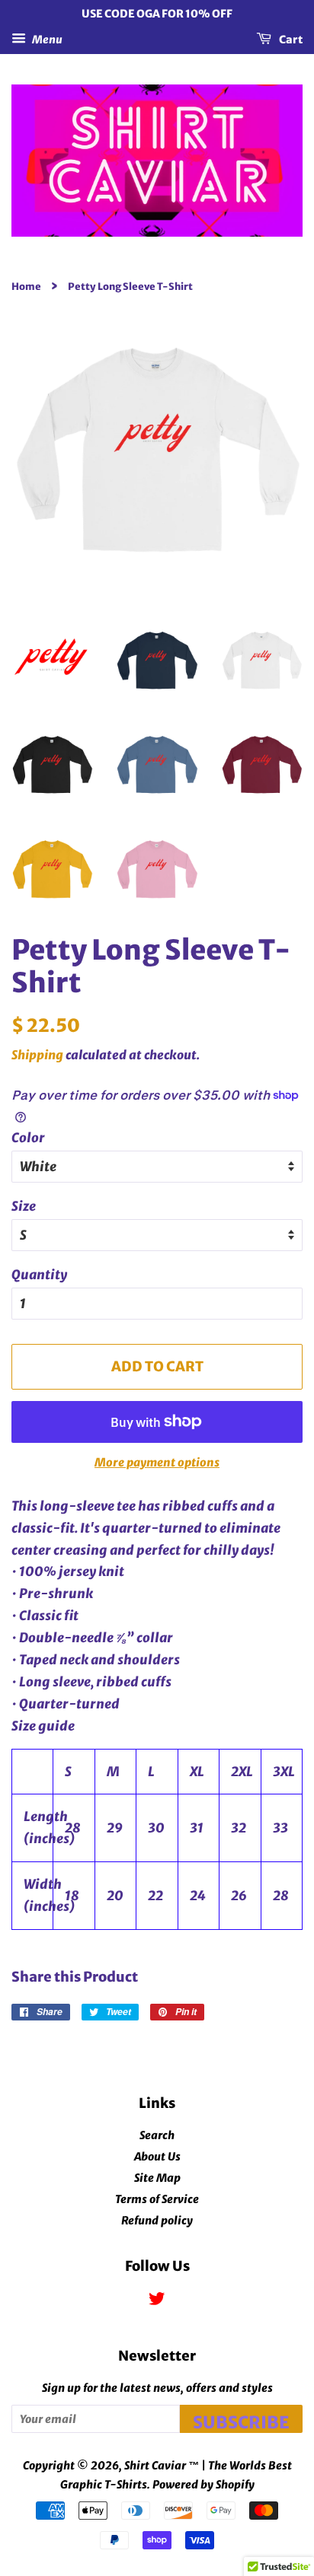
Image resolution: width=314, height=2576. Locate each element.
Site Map (157, 2178)
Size (24, 1206)
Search (157, 2135)
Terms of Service (157, 2199)
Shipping (37, 1055)
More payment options (157, 1462)
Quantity (39, 1275)
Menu (46, 39)
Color (28, 1138)
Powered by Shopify (203, 2485)
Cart (290, 39)
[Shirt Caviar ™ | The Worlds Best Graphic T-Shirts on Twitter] (157, 2301)
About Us (157, 2157)
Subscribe (241, 2422)
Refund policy (157, 2221)
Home (26, 286)
